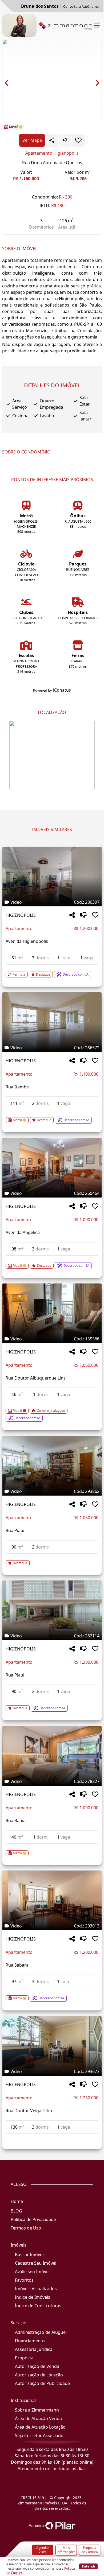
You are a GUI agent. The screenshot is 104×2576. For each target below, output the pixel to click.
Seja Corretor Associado (39, 2435)
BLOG (16, 2211)
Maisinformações (66, 2550)
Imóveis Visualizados (36, 2289)
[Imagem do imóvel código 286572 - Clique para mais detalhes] (52, 1022)
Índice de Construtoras (38, 2306)
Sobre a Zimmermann (37, 2410)
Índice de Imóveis (33, 2297)
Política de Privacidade (33, 2219)
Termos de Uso (26, 2228)
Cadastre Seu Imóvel (36, 2263)
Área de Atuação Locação (40, 2427)
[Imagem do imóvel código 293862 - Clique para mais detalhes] (52, 1466)
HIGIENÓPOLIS (21, 915)
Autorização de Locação (39, 2375)
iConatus (62, 690)
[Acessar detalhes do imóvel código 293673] (52, 2137)
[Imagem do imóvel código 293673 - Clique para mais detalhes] (52, 2046)
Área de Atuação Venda (38, 2418)
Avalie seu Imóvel (32, 2272)
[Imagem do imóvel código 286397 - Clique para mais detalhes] (52, 877)
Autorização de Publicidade (42, 2383)
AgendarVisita (43, 2550)
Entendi (88, 2566)
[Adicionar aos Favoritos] (78, 140)
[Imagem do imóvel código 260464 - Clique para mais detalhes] (52, 1168)
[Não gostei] (65, 140)
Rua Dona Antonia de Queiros (52, 163)
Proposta (24, 2358)
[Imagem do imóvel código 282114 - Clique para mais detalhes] (52, 1610)
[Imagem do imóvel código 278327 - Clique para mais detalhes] (52, 1756)
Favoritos (24, 2280)
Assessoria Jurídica (34, 2349)
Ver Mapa (32, 140)
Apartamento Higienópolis (52, 153)
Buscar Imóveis (30, 2255)
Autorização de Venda (37, 2366)
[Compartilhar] (72, 915)
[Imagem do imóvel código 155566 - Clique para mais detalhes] (52, 1313)
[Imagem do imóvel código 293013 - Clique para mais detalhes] (52, 1900)
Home (17, 2201)
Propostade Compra (90, 2550)
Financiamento (30, 2341)
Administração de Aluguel (41, 2332)
